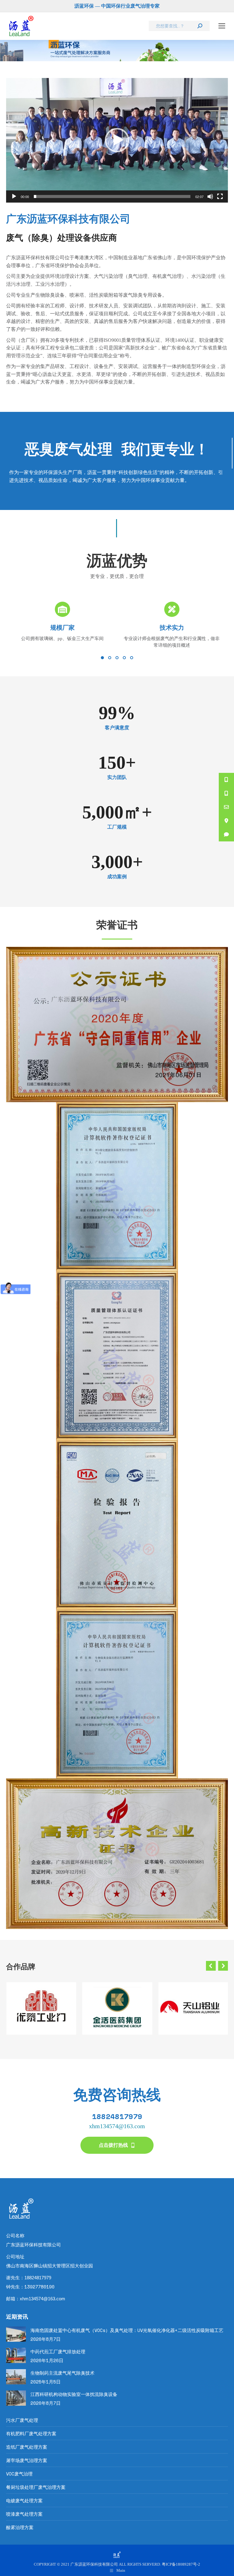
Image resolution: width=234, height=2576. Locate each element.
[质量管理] (117, 1356)
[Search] (200, 26)
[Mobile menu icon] (222, 26)
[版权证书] (117, 1187)
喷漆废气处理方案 (24, 2514)
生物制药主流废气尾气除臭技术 (62, 2373)
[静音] (210, 196)
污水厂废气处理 (22, 2420)
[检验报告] (117, 1525)
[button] (117, 140)
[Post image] (16, 2334)
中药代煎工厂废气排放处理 (58, 2351)
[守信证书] (117, 1025)
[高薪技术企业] (117, 1854)
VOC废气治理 (19, 2474)
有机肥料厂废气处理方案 (31, 2433)
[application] (117, 140)
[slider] (112, 196)
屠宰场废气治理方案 (27, 2460)
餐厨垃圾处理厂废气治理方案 (36, 2487)
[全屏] (220, 196)
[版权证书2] (117, 1694)
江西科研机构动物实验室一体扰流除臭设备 (74, 2394)
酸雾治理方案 (20, 2527)
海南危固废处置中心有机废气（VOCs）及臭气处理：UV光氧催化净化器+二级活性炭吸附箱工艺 (127, 2330)
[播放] (14, 196)
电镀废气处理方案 (24, 2500)
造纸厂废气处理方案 (27, 2447)
